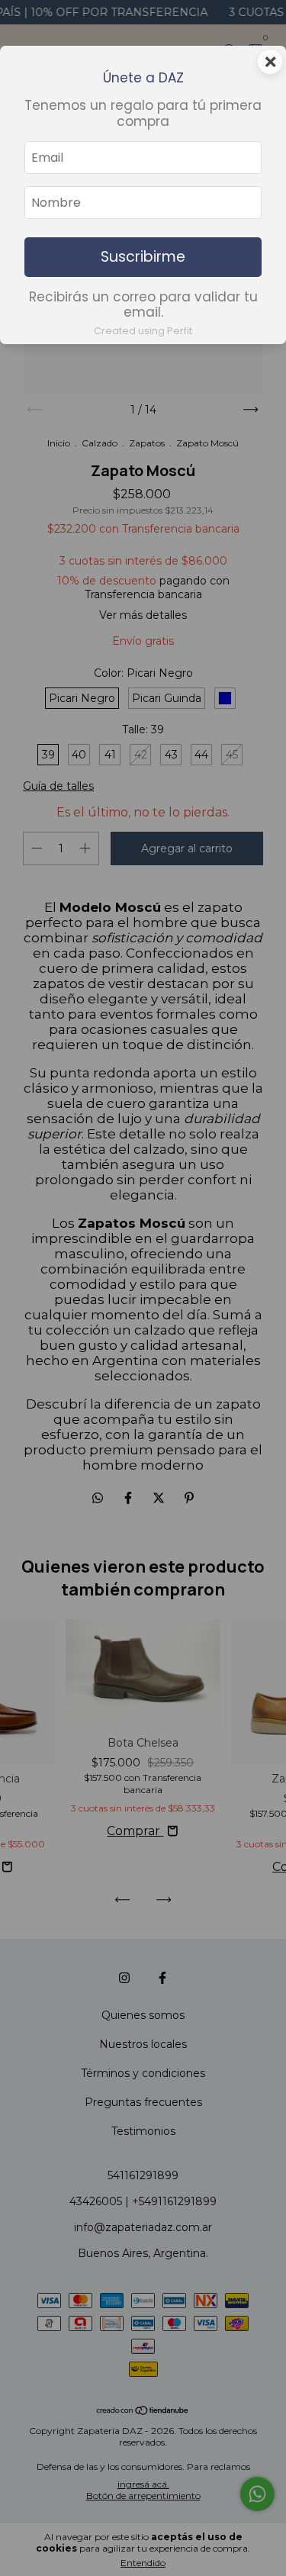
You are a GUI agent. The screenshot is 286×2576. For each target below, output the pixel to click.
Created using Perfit (143, 331)
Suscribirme (143, 257)
